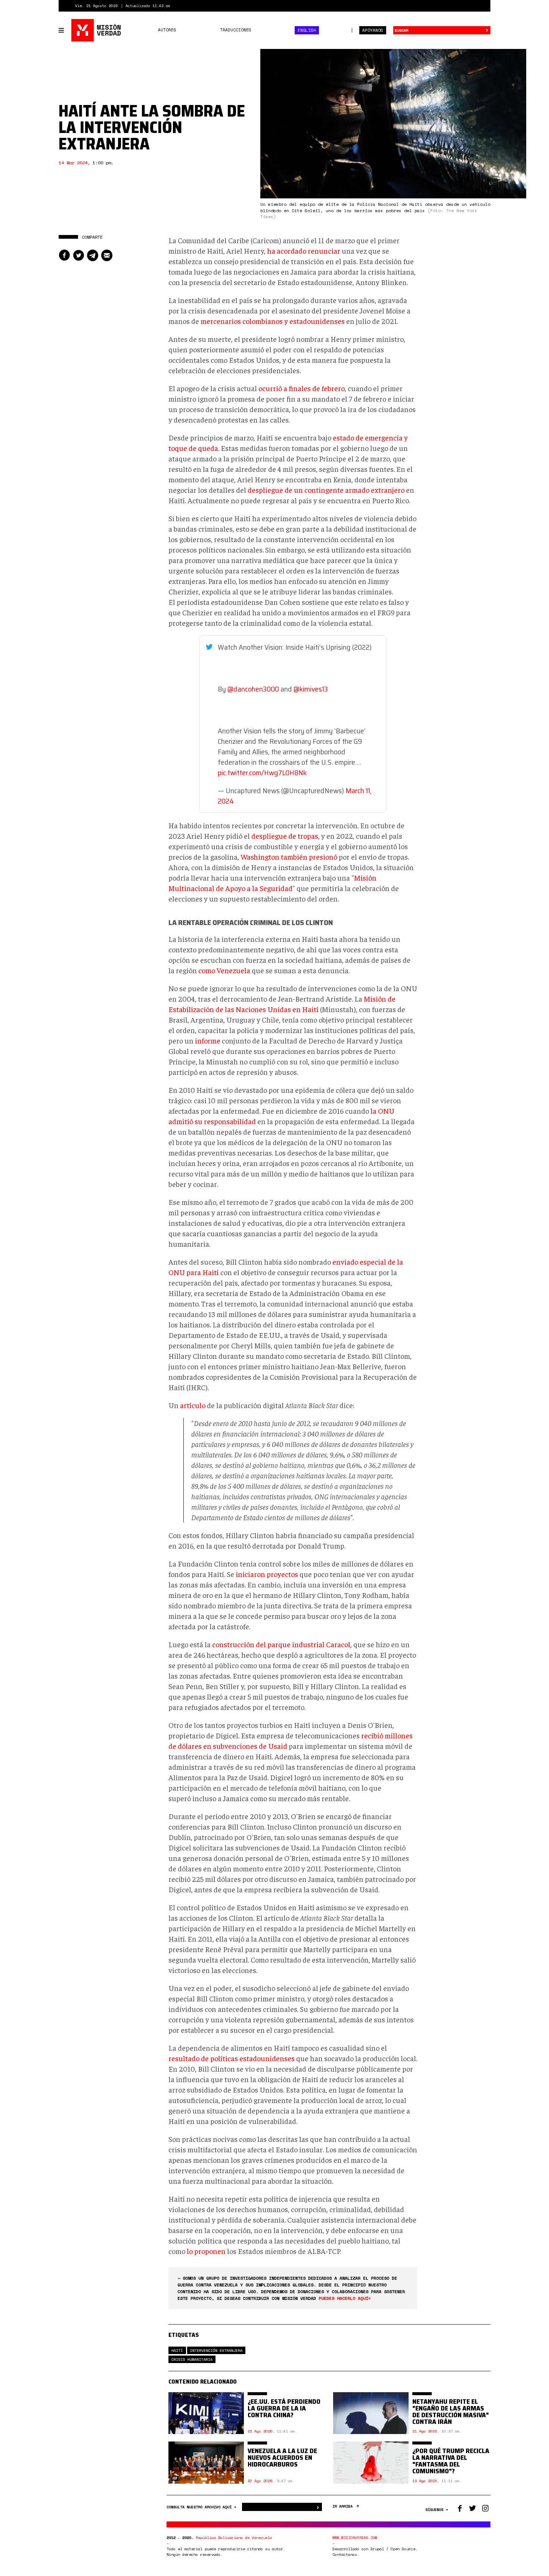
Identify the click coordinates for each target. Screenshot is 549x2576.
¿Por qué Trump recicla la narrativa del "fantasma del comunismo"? (451, 2461)
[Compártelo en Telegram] (93, 255)
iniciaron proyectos (267, 1574)
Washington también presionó (289, 856)
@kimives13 (311, 689)
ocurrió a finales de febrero (302, 388)
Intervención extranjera (216, 2351)
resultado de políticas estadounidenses (232, 2058)
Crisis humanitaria (192, 2359)
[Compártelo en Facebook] (64, 255)
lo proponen (206, 2251)
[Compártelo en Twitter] (78, 255)
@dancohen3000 (253, 689)
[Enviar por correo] (107, 255)
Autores (167, 30)
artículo (193, 1405)
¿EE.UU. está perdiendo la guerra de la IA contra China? (284, 2408)
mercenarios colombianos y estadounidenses (273, 321)
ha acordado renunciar (304, 251)
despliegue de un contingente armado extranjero (327, 490)
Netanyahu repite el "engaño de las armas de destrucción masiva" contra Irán (451, 2412)
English (307, 30)
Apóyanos (373, 30)
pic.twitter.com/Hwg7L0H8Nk (262, 773)
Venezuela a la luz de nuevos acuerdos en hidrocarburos (282, 2458)
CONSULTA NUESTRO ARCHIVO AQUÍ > (202, 2507)
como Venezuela (224, 970)
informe (208, 1040)
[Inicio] (97, 30)
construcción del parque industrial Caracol (281, 1644)
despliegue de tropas (285, 836)
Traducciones (236, 30)
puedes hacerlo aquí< (345, 2298)
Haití (177, 2351)
